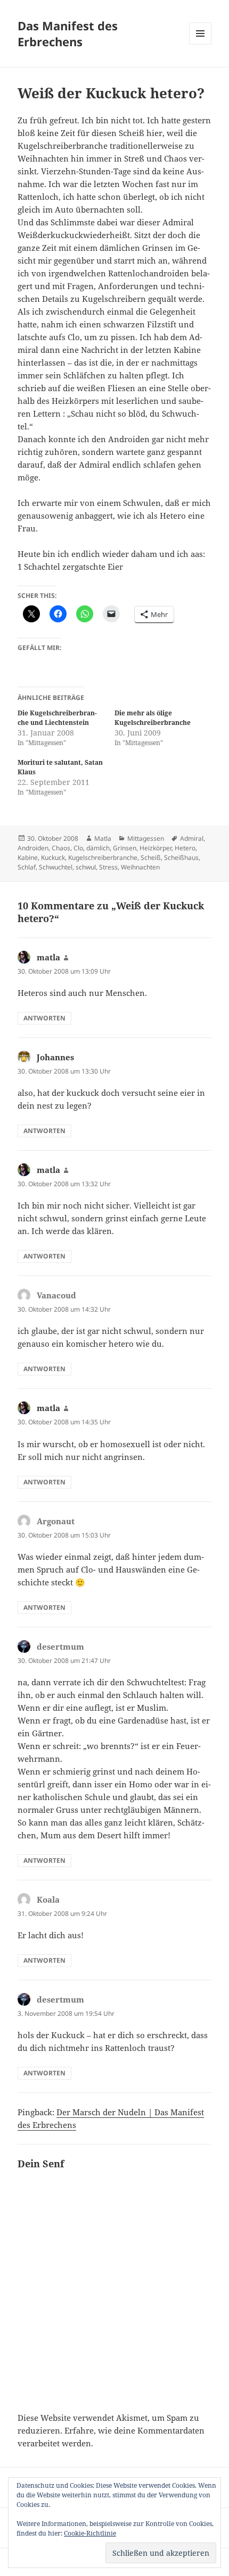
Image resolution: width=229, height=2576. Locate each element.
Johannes (55, 1057)
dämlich (98, 848)
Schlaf (27, 867)
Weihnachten (140, 867)
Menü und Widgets (201, 44)
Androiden (33, 848)
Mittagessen (146, 838)
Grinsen (125, 848)
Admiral (192, 838)
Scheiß (151, 858)
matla (48, 957)
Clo (78, 848)
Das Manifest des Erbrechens (68, 33)
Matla (103, 838)
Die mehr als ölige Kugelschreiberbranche (153, 718)
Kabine (28, 858)
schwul (86, 867)
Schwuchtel (56, 867)
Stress (108, 867)
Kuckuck (53, 858)
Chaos (61, 848)
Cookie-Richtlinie (90, 2533)
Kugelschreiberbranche (103, 858)
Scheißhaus (181, 858)
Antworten (44, 1018)
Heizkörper (156, 848)
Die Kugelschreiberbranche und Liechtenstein (57, 718)
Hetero (185, 848)
